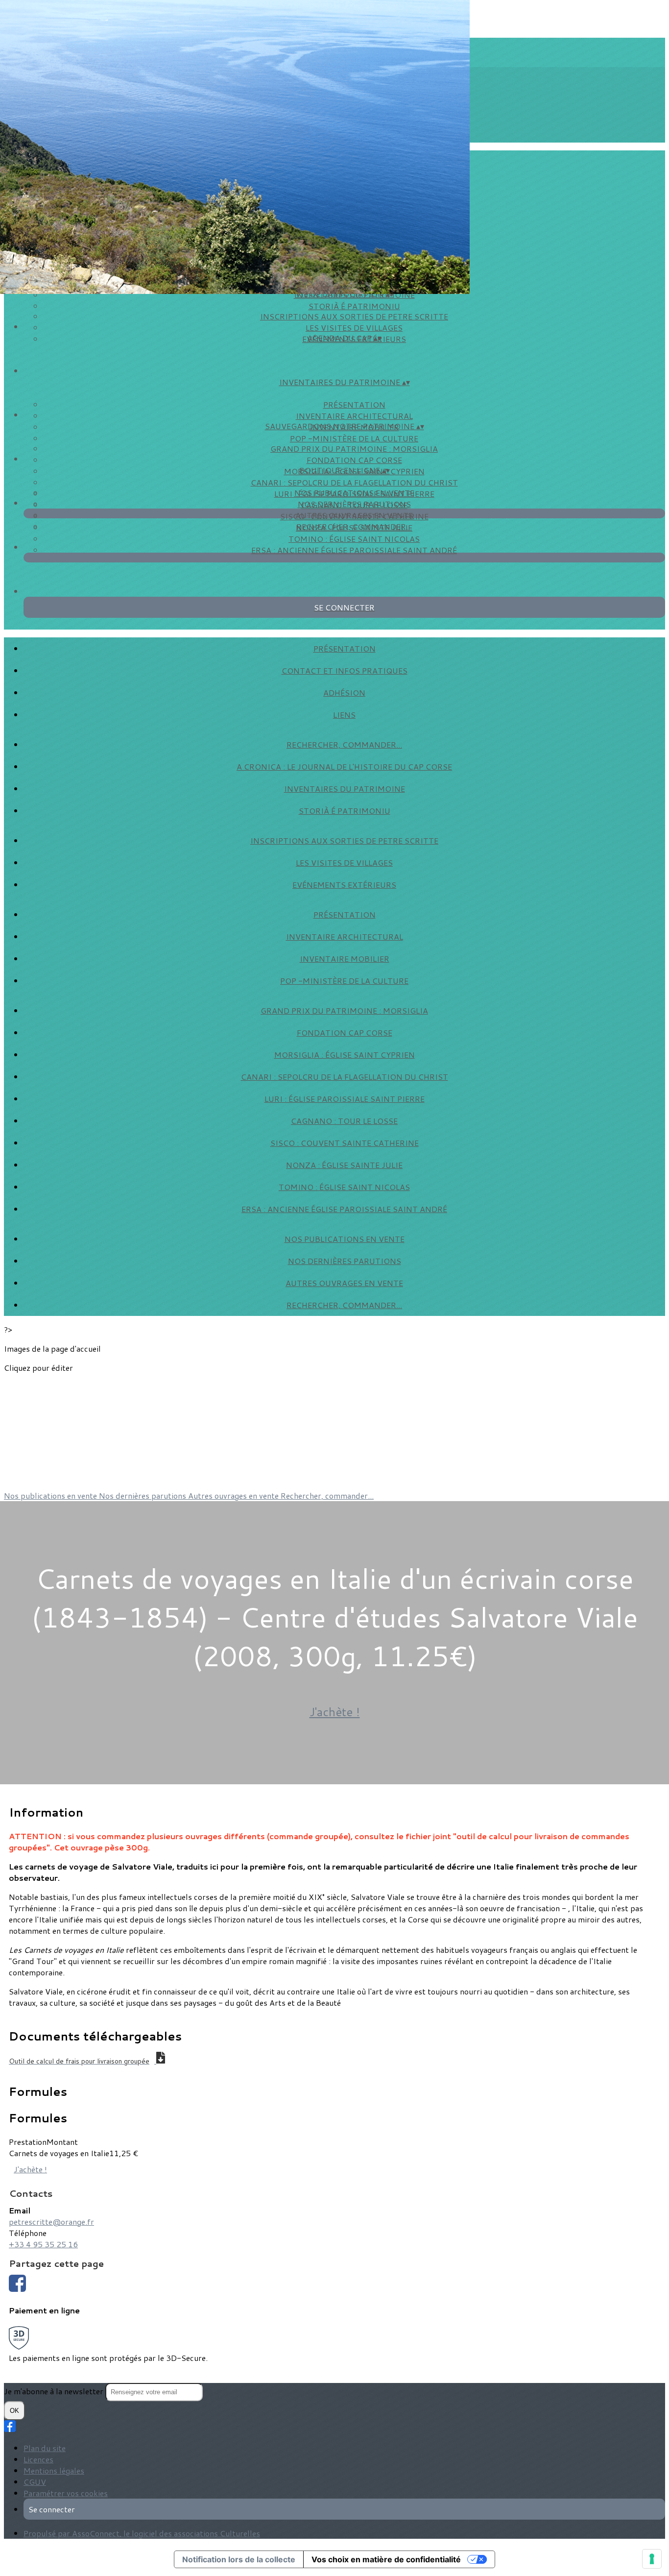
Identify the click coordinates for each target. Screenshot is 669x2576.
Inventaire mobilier (345, 959)
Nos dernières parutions (354, 504)
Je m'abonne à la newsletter (55, 2391)
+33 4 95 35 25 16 (43, 2244)
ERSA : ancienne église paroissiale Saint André (354, 550)
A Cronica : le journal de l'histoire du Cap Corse (344, 766)
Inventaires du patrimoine (345, 789)
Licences (38, 2459)
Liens (344, 715)
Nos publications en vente (354, 493)
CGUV (35, 2482)
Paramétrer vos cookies (66, 2493)
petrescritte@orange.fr (51, 2222)
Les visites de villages (354, 328)
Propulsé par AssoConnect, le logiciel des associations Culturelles (142, 2533)
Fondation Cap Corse (354, 460)
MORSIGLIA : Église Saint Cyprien (345, 1055)
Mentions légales (54, 2470)
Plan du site (45, 2448)
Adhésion (344, 693)
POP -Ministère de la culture (354, 438)
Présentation (354, 404)
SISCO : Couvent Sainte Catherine (345, 1143)
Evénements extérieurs (344, 885)
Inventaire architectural (354, 416)
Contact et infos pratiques (345, 670)
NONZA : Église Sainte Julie (344, 1165)
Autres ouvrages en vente (354, 515)
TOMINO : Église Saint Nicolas (354, 539)
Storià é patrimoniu (354, 306)
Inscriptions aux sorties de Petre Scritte (354, 316)
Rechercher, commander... (354, 526)
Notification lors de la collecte (239, 2559)
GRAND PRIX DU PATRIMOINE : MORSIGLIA (354, 449)
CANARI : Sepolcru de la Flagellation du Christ (354, 482)
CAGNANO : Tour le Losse (344, 1121)
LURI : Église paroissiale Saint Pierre (345, 1099)
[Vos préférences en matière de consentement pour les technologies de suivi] (652, 2559)
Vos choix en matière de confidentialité (386, 2559)
